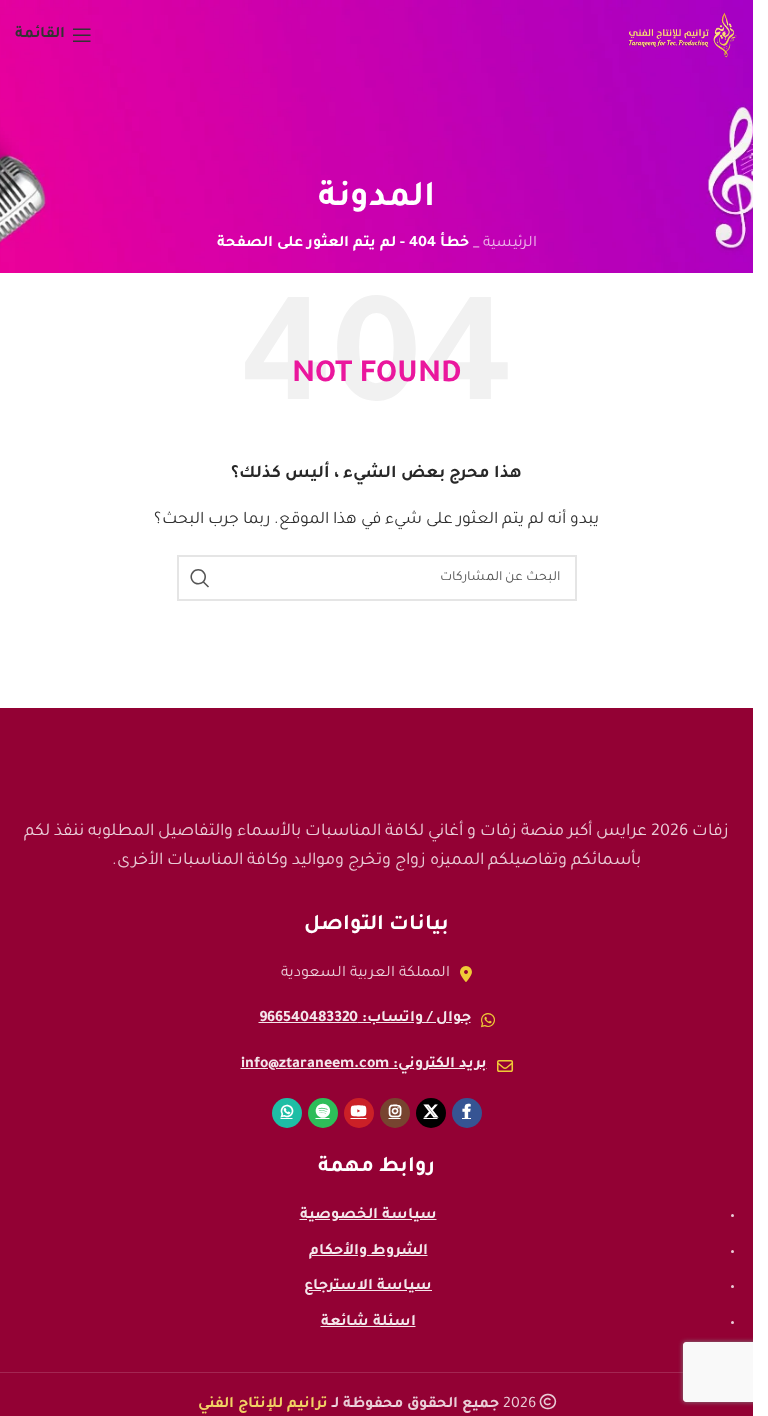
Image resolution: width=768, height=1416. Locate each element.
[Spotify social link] (323, 1113)
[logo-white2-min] (377, 758)
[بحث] (200, 578)
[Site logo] (682, 37)
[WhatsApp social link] (287, 1113)
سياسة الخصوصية (368, 1216)
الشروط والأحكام (368, 1252)
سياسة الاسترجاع (368, 1287)
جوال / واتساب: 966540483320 (365, 1019)
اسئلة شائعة (368, 1323)
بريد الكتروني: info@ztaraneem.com (364, 1065)
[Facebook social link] (467, 1113)
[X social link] (431, 1113)
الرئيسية (510, 244)
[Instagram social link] (395, 1113)
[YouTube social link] (359, 1113)
